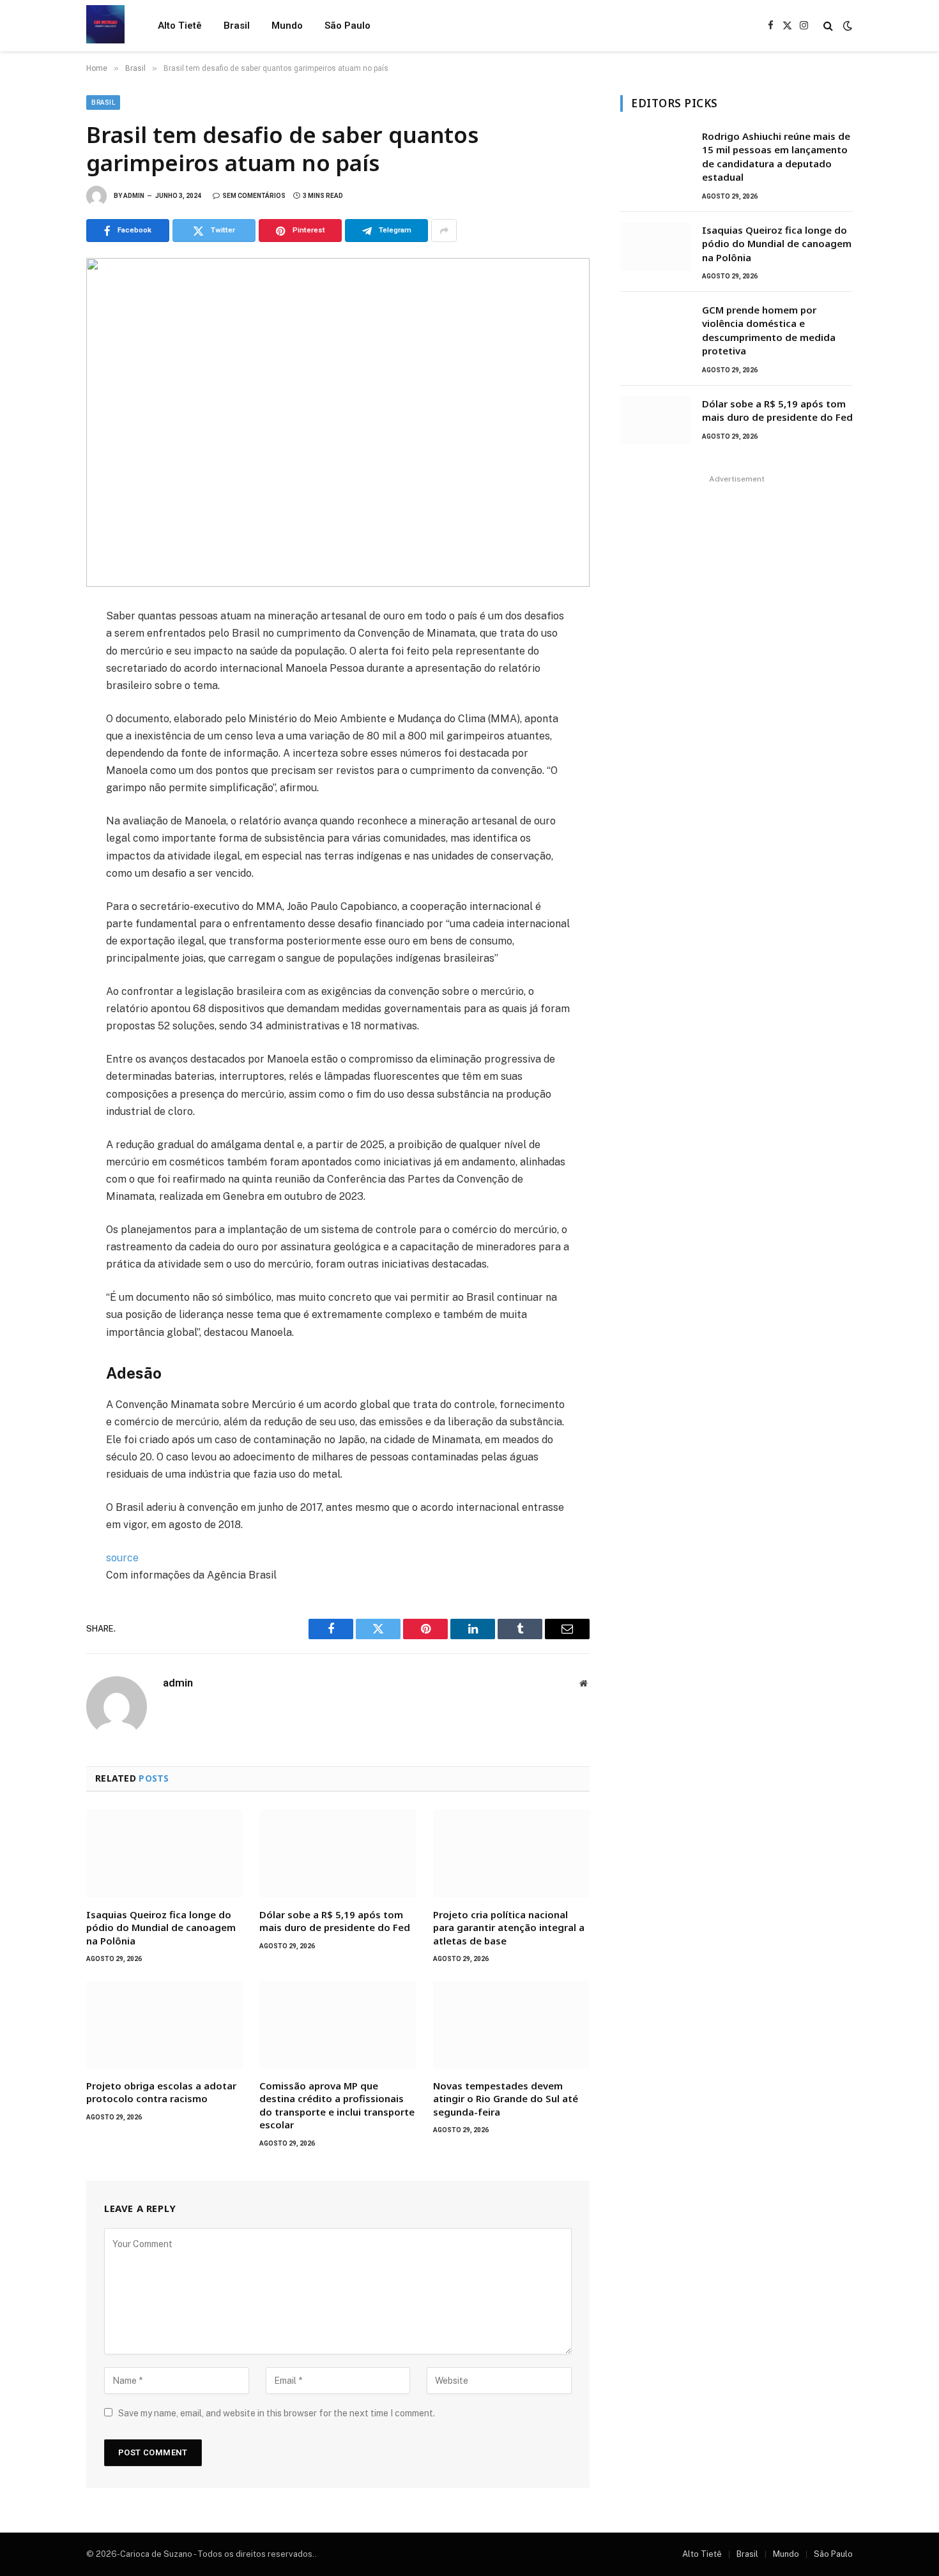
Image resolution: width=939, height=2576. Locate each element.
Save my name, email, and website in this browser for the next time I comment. (277, 2413)
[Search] (828, 26)
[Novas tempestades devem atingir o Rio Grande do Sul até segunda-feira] (511, 2025)
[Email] (42, 790)
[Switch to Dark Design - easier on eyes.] (846, 26)
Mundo (287, 26)
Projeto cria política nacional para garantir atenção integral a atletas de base (509, 1928)
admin (134, 196)
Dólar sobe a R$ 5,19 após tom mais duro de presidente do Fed (335, 1921)
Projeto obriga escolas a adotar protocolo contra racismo (161, 2092)
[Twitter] (42, 678)
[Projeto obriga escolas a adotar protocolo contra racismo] (164, 2025)
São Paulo (347, 26)
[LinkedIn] (42, 706)
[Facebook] (42, 649)
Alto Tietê (180, 26)
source (122, 1558)
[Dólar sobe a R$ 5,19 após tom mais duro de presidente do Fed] (338, 1854)
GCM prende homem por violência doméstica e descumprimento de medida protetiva (769, 330)
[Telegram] (42, 762)
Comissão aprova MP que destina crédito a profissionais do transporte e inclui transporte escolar (337, 2105)
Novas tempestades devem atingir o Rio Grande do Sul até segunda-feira (506, 2099)
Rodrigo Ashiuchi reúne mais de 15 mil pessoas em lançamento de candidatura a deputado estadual (776, 156)
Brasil (237, 26)
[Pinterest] (42, 734)
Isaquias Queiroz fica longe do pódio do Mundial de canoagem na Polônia (161, 1928)
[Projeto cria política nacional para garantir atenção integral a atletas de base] (511, 1854)
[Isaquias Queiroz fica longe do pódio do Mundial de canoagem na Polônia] (164, 1854)
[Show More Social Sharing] (444, 231)
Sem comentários (254, 196)
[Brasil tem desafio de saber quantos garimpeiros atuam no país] (338, 422)
